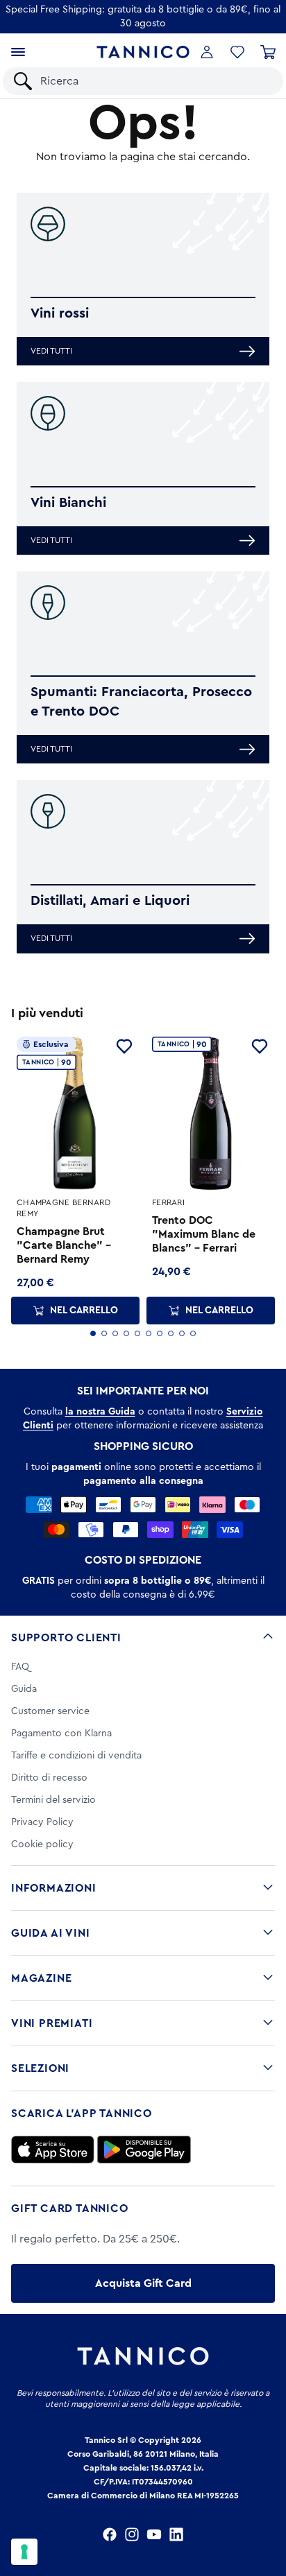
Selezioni (40, 2068)
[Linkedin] (176, 2534)
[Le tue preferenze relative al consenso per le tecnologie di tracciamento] (24, 2552)
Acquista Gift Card (143, 2283)
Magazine (41, 1978)
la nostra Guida (100, 1412)
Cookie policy (42, 1844)
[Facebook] (110, 2534)
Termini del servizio (53, 1800)
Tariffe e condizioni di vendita (76, 1756)
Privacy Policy (42, 1822)
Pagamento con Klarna (61, 1734)
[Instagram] (132, 2534)
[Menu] (18, 52)
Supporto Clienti (66, 1638)
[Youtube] (154, 2534)
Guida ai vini (50, 1933)
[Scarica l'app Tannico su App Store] (53, 2150)
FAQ (20, 1667)
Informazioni (54, 1888)
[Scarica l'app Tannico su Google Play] (144, 2150)
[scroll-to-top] (268, 2508)
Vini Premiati (52, 2023)
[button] (237, 52)
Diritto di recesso (49, 1778)
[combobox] (155, 81)
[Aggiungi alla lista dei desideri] (124, 1046)
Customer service (50, 1711)
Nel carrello (84, 1311)
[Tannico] (143, 52)
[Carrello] (268, 52)
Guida (24, 1689)
